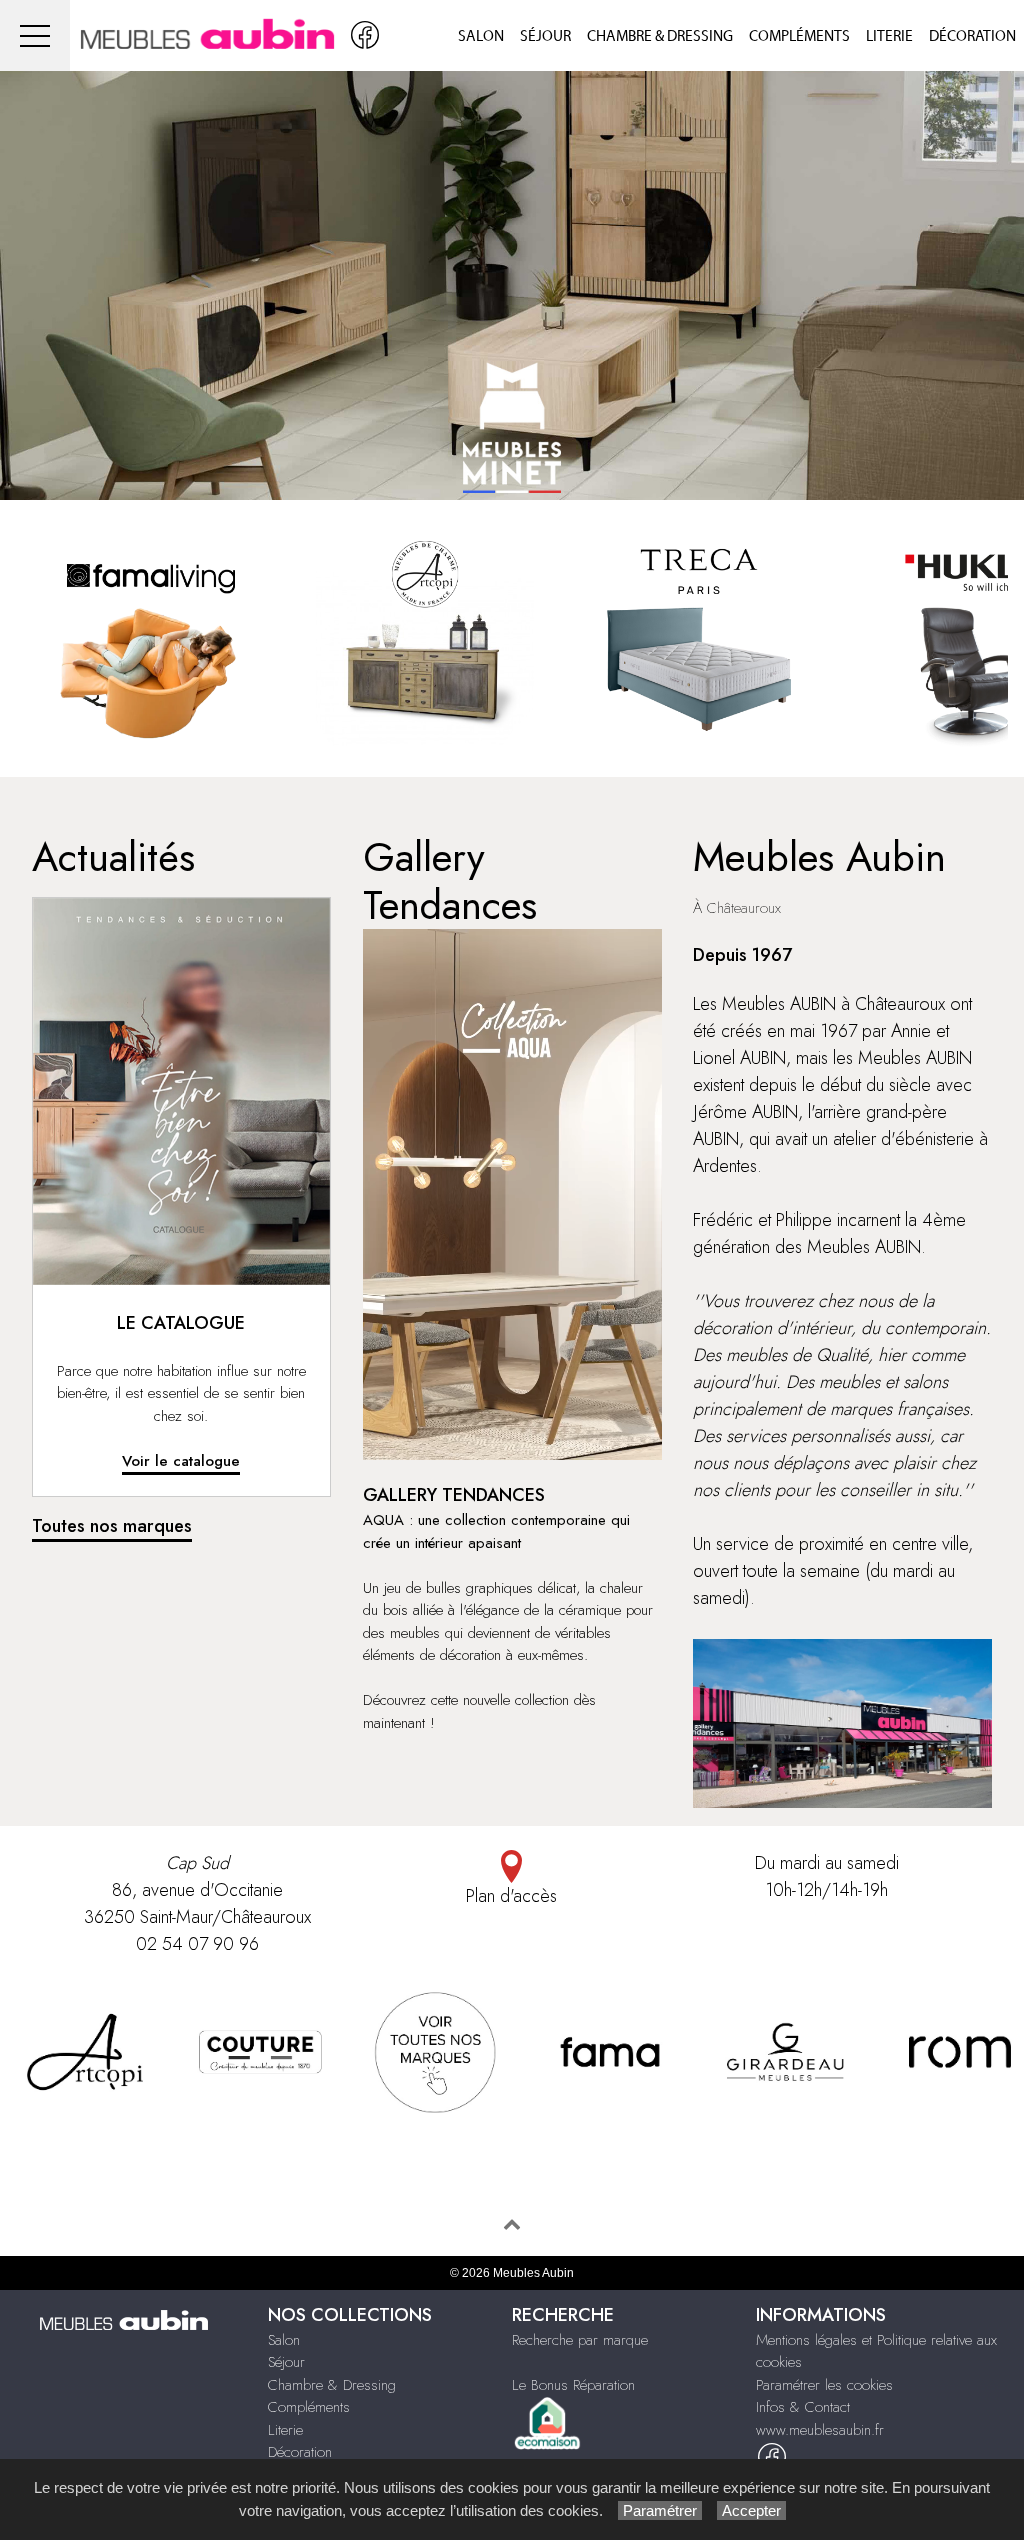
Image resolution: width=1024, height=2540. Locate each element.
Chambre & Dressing (660, 36)
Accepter (751, 2510)
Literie (889, 36)
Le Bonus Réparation (573, 2385)
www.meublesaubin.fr (820, 2430)
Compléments (799, 36)
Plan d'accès (511, 1896)
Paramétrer (660, 2510)
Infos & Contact (803, 2407)
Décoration (972, 36)
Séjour (545, 36)
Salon (481, 36)
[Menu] (35, 35)
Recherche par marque (580, 2340)
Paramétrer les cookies (824, 2385)
